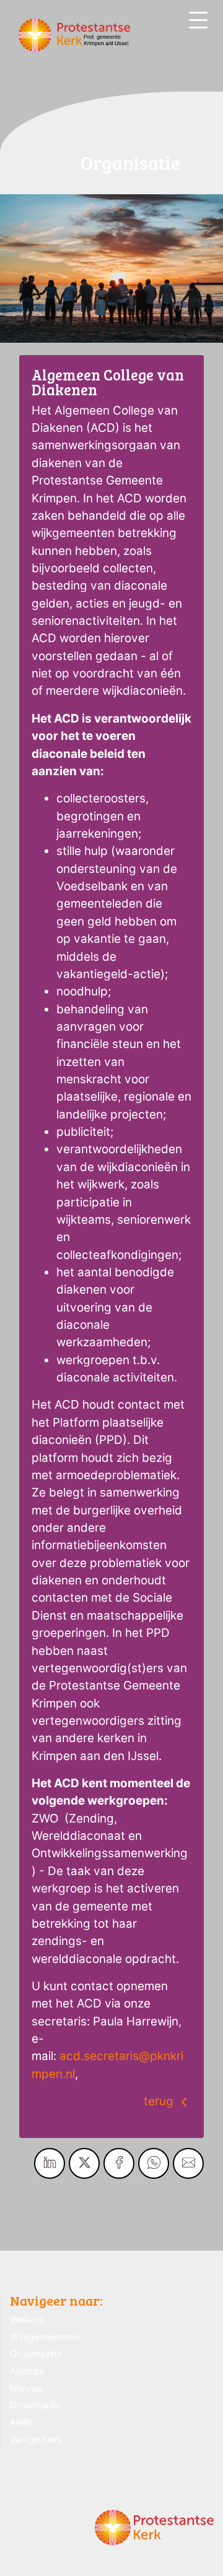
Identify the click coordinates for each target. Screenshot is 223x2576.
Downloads (35, 2405)
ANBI (21, 2422)
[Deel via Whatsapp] (154, 2163)
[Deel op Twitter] (84, 2163)
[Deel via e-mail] (188, 2163)
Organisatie (36, 2354)
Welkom (27, 2320)
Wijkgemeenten (45, 2337)
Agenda (27, 2371)
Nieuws (26, 2388)
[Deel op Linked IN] (50, 2163)
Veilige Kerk (36, 2440)
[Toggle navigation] (198, 20)
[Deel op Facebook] (119, 2163)
